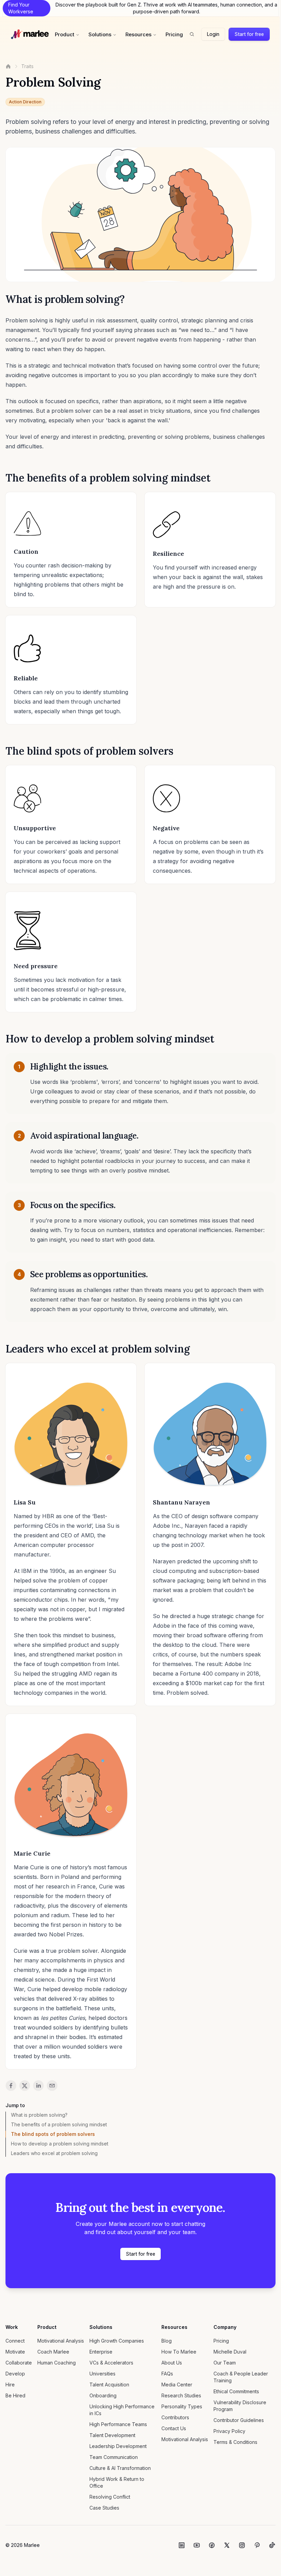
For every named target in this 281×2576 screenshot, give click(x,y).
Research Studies (181, 2395)
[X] (227, 2545)
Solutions (100, 34)
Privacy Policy (229, 2431)
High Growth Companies (117, 2341)
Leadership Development (118, 2446)
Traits (27, 66)
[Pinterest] (257, 2545)
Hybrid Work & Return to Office (117, 2482)
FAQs (167, 2374)
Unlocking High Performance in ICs (122, 2410)
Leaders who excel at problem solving (54, 2153)
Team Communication (114, 2457)
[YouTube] (197, 2545)
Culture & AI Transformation (120, 2468)
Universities (102, 2374)
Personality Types (182, 2406)
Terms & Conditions (235, 2442)
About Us (172, 2363)
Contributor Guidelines (239, 2420)
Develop (15, 2374)
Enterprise (101, 2352)
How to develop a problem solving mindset (60, 2144)
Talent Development (112, 2435)
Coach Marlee (53, 2352)
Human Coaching (57, 2363)
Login (213, 34)
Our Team (225, 2363)
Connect (15, 2341)
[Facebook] (212, 2545)
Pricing (174, 34)
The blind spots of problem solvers (53, 2134)
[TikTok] (272, 2545)
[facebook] (11, 2086)
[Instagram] (242, 2545)
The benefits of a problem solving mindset (59, 2124)
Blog (167, 2341)
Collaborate (19, 2363)
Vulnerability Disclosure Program (240, 2406)
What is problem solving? (39, 2115)
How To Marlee (179, 2352)
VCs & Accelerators (111, 2363)
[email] (52, 2086)
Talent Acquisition (109, 2385)
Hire (10, 2385)
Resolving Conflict (110, 2497)
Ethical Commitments (236, 2391)
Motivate (15, 2352)
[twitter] (25, 2086)
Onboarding (103, 2395)
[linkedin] (38, 2086)
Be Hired (15, 2395)
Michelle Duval (230, 2352)
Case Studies (104, 2508)
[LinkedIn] (182, 2545)
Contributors (175, 2417)
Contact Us (174, 2428)
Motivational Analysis (61, 2341)
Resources (138, 34)
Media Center (177, 2385)
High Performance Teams (118, 2424)
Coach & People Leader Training (241, 2377)
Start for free (249, 34)
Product (65, 34)
